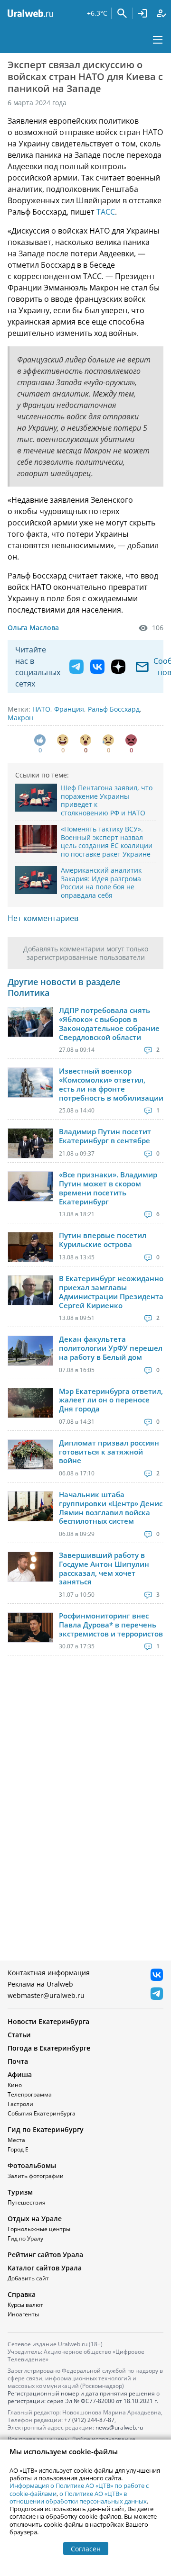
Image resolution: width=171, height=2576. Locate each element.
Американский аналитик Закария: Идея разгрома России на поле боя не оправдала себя (101, 883)
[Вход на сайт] (142, 13)
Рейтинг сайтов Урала (45, 2255)
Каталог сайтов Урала (45, 2268)
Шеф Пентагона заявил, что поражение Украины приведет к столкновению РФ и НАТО (107, 800)
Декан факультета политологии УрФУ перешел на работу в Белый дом (111, 1348)
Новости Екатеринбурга (48, 2021)
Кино (15, 2085)
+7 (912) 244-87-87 (89, 2420)
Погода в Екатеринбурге (49, 2048)
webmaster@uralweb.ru (46, 1995)
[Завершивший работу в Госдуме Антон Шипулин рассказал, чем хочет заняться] (30, 1567)
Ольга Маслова (33, 628)
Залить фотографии (36, 2176)
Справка (22, 2294)
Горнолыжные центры (39, 2229)
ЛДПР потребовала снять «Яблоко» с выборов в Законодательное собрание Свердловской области (109, 1024)
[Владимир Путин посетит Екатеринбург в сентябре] (30, 1143)
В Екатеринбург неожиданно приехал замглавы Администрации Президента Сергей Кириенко (111, 1292)
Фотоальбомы (32, 2165)
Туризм (20, 2192)
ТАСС (106, 212)
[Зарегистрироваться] (161, 13)
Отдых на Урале (35, 2219)
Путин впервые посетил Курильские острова (103, 1240)
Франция (69, 709)
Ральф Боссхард (114, 709)
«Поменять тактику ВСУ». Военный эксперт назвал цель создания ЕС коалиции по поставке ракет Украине (107, 841)
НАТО (41, 709)
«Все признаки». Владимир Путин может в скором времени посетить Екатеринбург (108, 1188)
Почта (18, 2061)
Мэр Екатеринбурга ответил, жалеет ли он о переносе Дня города (111, 1400)
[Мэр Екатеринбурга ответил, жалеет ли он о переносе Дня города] (30, 1403)
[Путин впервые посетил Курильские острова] (30, 1247)
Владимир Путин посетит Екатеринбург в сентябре (105, 1136)
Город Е (18, 2149)
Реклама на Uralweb (40, 1984)
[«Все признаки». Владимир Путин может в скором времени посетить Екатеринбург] (30, 1186)
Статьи (19, 2035)
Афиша (20, 2074)
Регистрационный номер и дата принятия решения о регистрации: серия (84, 2397)
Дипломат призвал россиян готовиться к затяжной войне (109, 1452)
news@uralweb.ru (119, 2427)
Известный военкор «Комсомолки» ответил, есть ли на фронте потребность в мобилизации (111, 1084)
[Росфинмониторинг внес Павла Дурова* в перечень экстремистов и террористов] (30, 1627)
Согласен (86, 2549)
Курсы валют (25, 2305)
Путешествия (27, 2202)
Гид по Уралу (25, 2238)
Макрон (20, 718)
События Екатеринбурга (42, 2113)
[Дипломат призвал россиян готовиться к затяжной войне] (30, 1455)
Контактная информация (49, 1973)
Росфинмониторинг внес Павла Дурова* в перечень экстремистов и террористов (111, 1625)
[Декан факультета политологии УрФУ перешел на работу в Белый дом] (30, 1351)
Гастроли (20, 2104)
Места (16, 2140)
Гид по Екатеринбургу (46, 2129)
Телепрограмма (30, 2094)
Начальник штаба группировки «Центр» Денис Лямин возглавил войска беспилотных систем (111, 1508)
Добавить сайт (28, 2278)
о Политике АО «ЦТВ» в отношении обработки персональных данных (78, 2497)
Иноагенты (23, 2314)
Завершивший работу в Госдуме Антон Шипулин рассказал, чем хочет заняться (104, 1568)
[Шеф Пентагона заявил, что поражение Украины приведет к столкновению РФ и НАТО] (36, 798)
